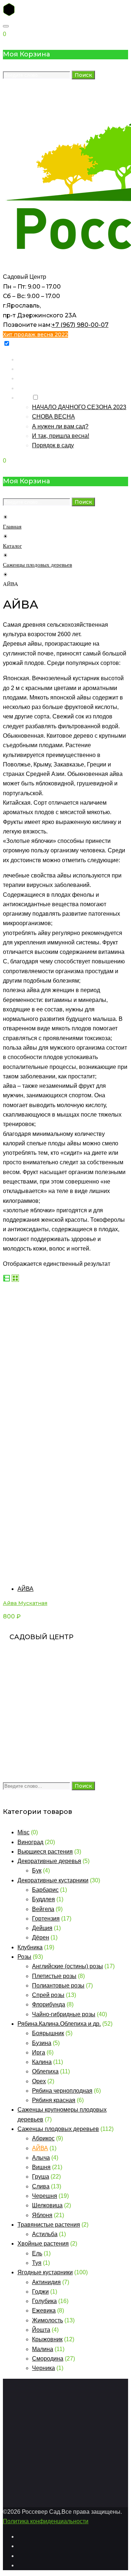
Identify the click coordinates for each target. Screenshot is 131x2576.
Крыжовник (47, 2339)
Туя (37, 2263)
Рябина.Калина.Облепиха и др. (59, 2024)
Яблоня (42, 2215)
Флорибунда (49, 2004)
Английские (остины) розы (68, 1966)
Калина (42, 2062)
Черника (43, 2368)
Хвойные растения (43, 2244)
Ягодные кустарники (45, 2272)
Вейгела (43, 1909)
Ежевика (44, 2311)
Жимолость (47, 2320)
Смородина (48, 2359)
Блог (24, 398)
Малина (43, 2349)
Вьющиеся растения (45, 1852)
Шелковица (47, 2205)
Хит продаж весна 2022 (35, 334)
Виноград (30, 1842)
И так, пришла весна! (61, 436)
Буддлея (43, 1899)
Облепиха (45, 2071)
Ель (37, 2253)
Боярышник (48, 2033)
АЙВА (25, 1589)
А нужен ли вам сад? (60, 426)
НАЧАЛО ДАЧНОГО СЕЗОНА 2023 (79, 407)
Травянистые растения (49, 2225)
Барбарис (45, 1890)
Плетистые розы (54, 1976)
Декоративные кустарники (53, 1880)
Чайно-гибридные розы (64, 2014)
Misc (23, 1832)
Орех (39, 2081)
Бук (37, 1870)
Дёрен (41, 1937)
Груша (41, 2177)
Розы (24, 1957)
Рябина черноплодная (62, 2091)
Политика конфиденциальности (46, 2521)
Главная (29, 359)
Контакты (30, 378)
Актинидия (46, 2282)
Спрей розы (48, 1995)
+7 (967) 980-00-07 (80, 325)
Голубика (44, 2301)
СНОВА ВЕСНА (53, 417)
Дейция (42, 1928)
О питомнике (35, 388)
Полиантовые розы (58, 1985)
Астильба (45, 2234)
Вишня (41, 2167)
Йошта (41, 2330)
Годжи (40, 2292)
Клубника (30, 1947)
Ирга (39, 2052)
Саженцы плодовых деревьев (37, 565)
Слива (41, 2186)
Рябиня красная (54, 2100)
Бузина (42, 2043)
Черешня (45, 2196)
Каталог (28, 369)
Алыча (41, 2158)
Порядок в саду (53, 445)
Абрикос (43, 2138)
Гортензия (46, 1919)
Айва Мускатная (25, 1603)
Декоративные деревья (49, 1861)
